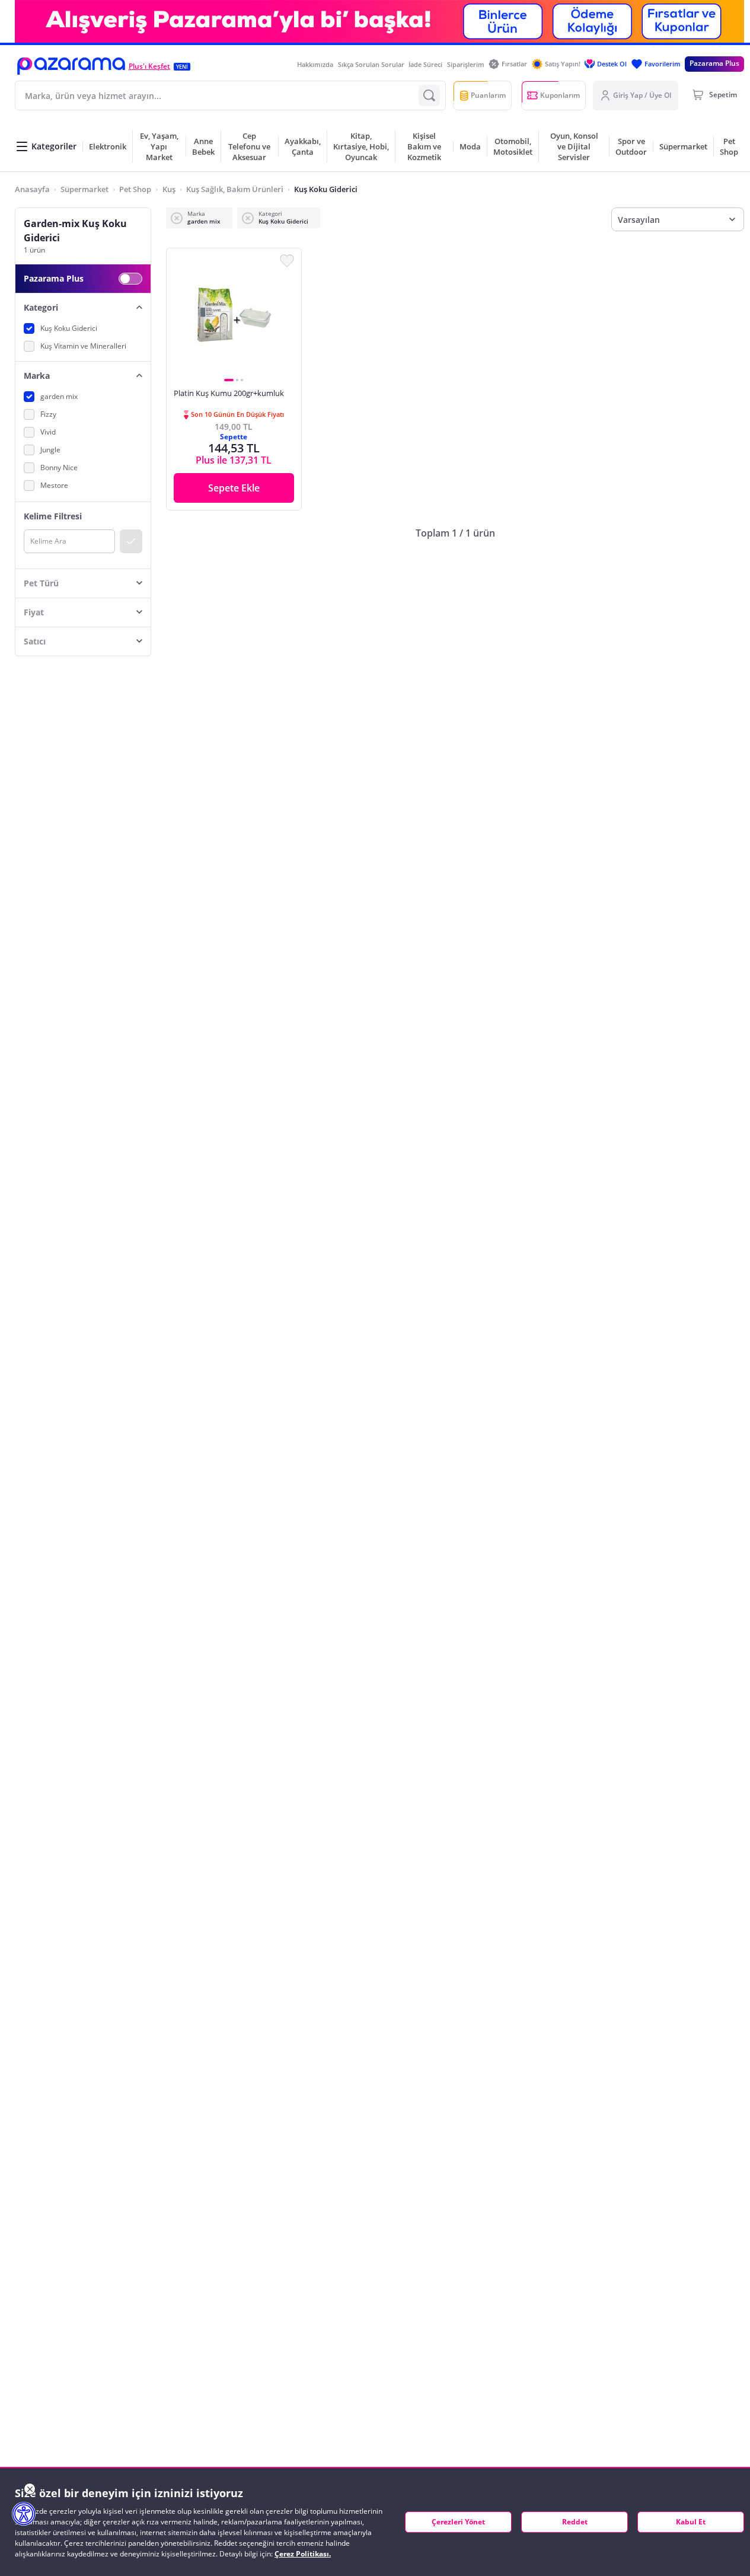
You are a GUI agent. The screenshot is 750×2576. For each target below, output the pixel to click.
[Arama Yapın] (429, 95)
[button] (71, 66)
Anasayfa (32, 189)
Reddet (575, 2522)
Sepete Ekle (234, 488)
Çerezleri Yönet (458, 2522)
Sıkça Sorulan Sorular (371, 64)
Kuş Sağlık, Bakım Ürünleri (235, 189)
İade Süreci (425, 64)
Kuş (169, 189)
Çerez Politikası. (303, 2554)
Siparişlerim (466, 64)
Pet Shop (135, 189)
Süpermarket (84, 189)
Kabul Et (691, 2522)
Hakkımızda (315, 64)
